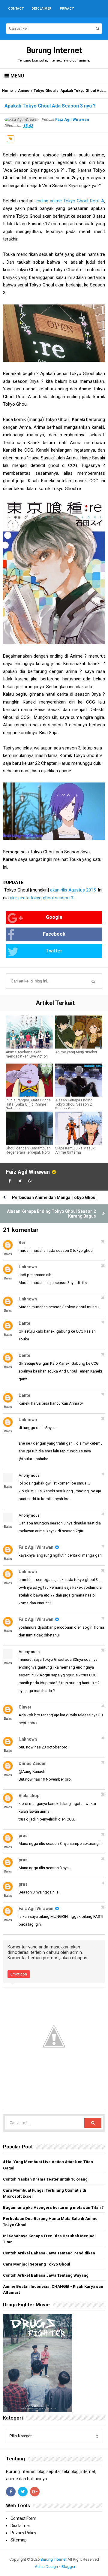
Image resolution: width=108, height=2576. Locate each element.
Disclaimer (20, 2526)
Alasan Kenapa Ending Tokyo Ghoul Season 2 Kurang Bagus (74, 1104)
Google (54, 917)
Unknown (28, 1267)
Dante (24, 1323)
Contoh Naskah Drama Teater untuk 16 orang (45, 2179)
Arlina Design (46, 2567)
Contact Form (23, 2518)
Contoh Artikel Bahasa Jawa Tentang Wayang (46, 2275)
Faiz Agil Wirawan (28, 1172)
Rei (22, 1243)
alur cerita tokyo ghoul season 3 (42, 898)
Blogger (68, 2567)
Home (7, 91)
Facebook (54, 934)
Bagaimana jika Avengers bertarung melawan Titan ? (53, 2207)
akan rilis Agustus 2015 (73, 890)
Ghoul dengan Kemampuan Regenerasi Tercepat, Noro (28, 1150)
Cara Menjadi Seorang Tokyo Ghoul (37, 2264)
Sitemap (19, 2540)
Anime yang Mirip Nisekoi (76, 1052)
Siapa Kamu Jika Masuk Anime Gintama (75, 1150)
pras (23, 1836)
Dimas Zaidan (33, 1763)
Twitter (54, 951)
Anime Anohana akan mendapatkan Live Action (27, 1054)
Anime (24, 91)
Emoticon (19, 1974)
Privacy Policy (23, 2533)
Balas (8, 1254)
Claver (25, 1707)
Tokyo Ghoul (45, 91)
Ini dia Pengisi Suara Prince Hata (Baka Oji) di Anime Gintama (28, 1104)
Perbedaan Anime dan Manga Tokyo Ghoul (54, 1197)
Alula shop (29, 1796)
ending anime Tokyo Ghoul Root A (70, 201)
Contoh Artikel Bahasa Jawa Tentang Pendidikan (49, 2253)
